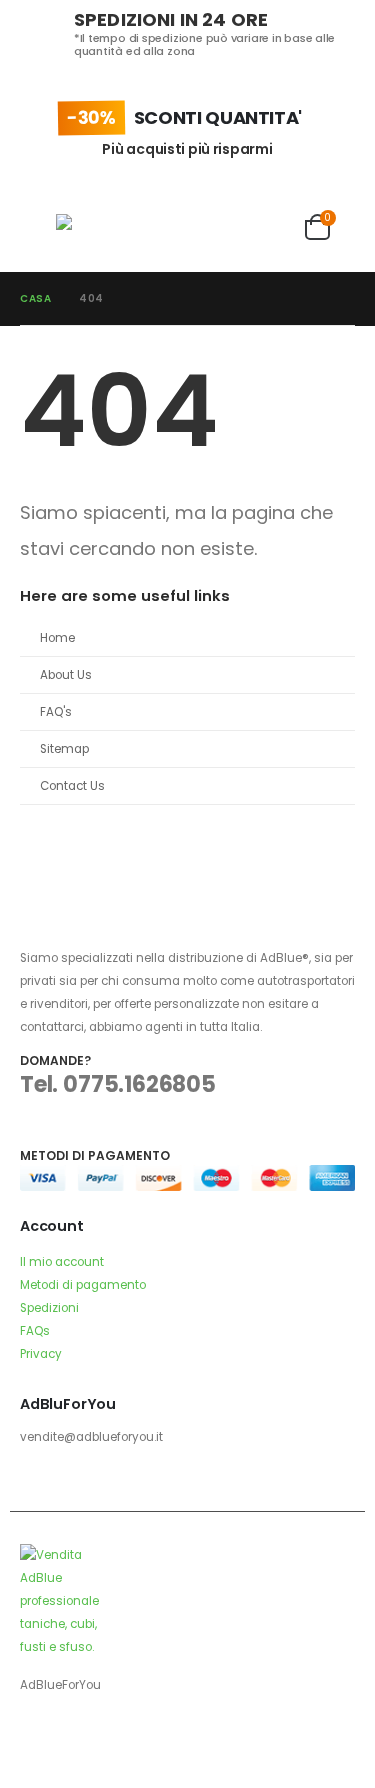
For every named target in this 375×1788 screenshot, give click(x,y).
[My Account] (276, 227)
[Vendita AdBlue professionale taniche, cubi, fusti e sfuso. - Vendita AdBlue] (96, 227)
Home (57, 638)
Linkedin (111, 1739)
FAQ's (56, 712)
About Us (66, 675)
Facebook (37, 1739)
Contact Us (72, 786)
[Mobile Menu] (38, 227)
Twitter (74, 1739)
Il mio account (62, 1262)
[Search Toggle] (164, 227)
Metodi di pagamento (83, 1285)
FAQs (35, 1331)
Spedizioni (49, 1308)
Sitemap (64, 749)
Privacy (41, 1354)
